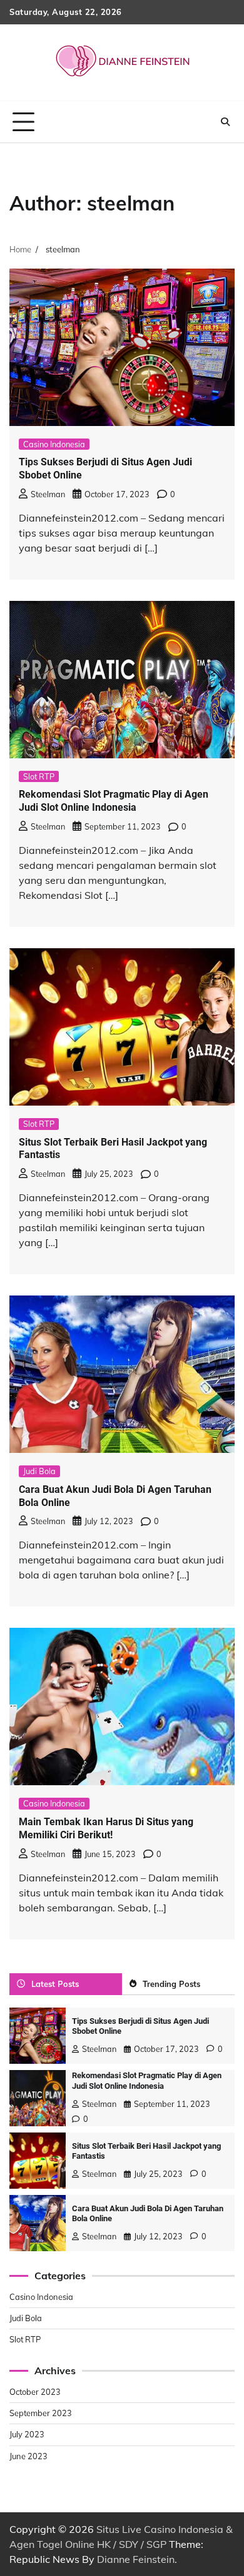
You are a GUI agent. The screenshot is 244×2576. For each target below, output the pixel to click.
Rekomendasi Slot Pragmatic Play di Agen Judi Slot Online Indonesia (114, 801)
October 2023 (35, 2392)
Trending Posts (171, 1984)
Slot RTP (39, 776)
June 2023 (28, 2456)
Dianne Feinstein (136, 2559)
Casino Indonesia (54, 444)
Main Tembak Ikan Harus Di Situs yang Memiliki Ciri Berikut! (106, 1828)
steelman (48, 494)
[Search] (225, 122)
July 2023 (27, 2434)
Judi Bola (39, 1471)
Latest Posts (55, 1984)
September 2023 (41, 2413)
